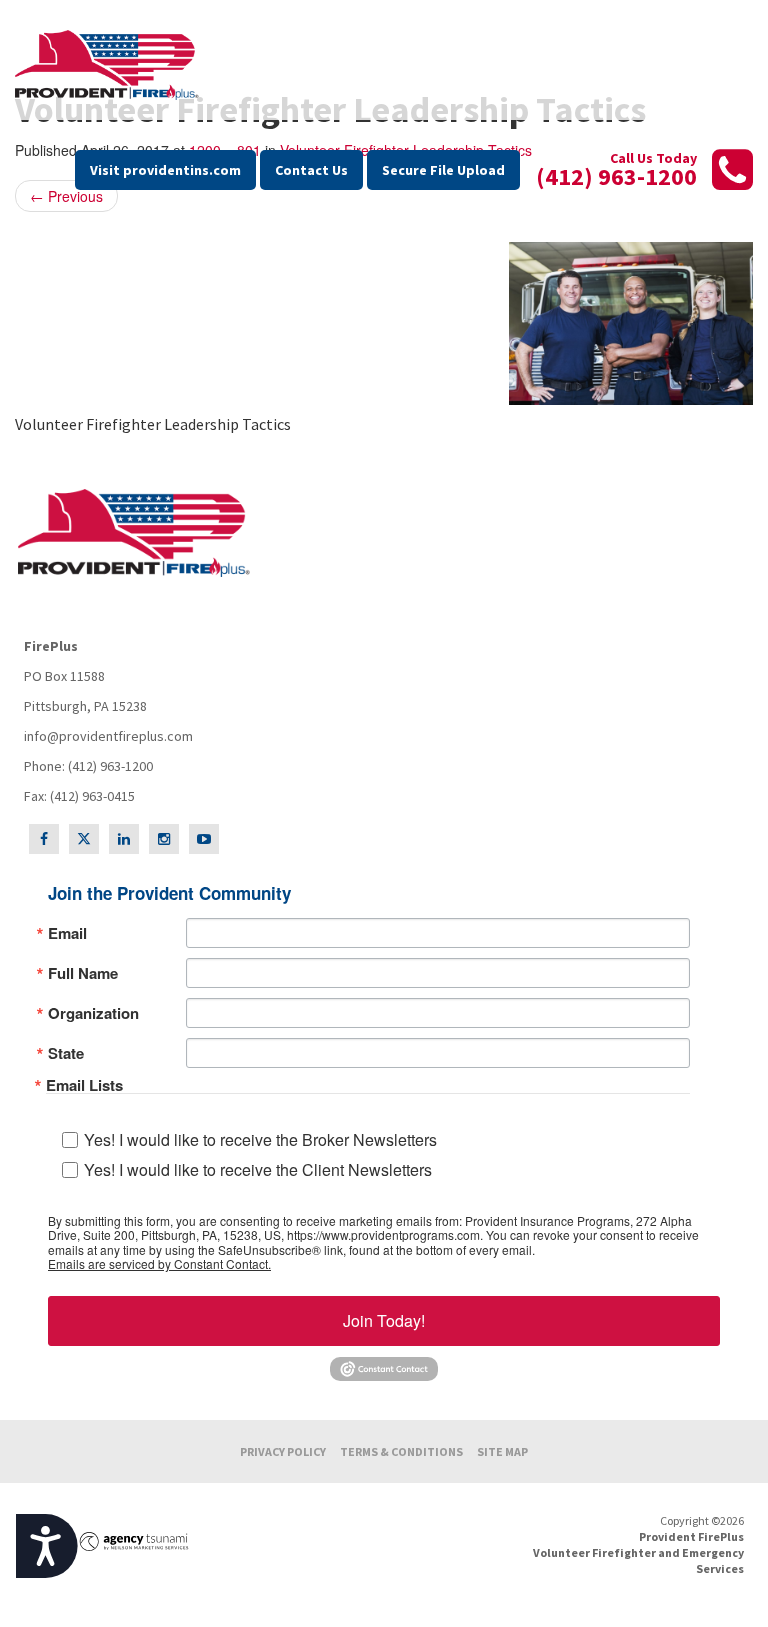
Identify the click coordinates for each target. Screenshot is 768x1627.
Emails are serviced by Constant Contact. (159, 1264)
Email (67, 933)
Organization (93, 1013)
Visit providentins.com (165, 170)
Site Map (502, 1451)
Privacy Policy (283, 1451)
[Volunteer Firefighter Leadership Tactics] (384, 323)
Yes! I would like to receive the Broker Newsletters (260, 1139)
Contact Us (311, 170)
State (66, 1053)
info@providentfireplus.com (108, 736)
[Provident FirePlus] (110, 65)
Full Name (83, 973)
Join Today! (384, 1320)
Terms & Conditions (401, 1451)
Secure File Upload (443, 170)
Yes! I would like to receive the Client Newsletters (258, 1169)
